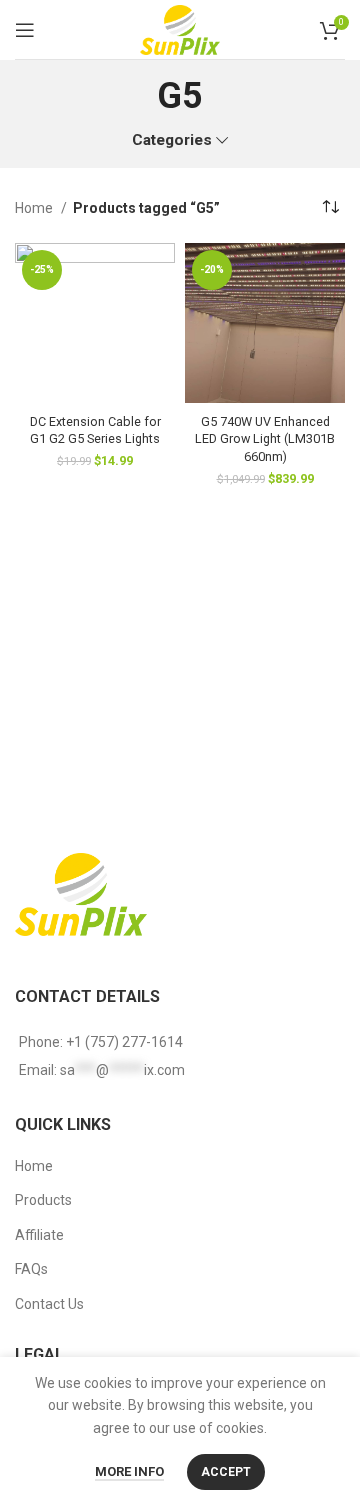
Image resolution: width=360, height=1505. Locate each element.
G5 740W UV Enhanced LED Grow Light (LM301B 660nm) (265, 439)
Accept (226, 1472)
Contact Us (49, 1304)
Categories (172, 140)
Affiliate (39, 1235)
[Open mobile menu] (25, 30)
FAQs (31, 1269)
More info (129, 1471)
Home (35, 208)
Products (43, 1200)
